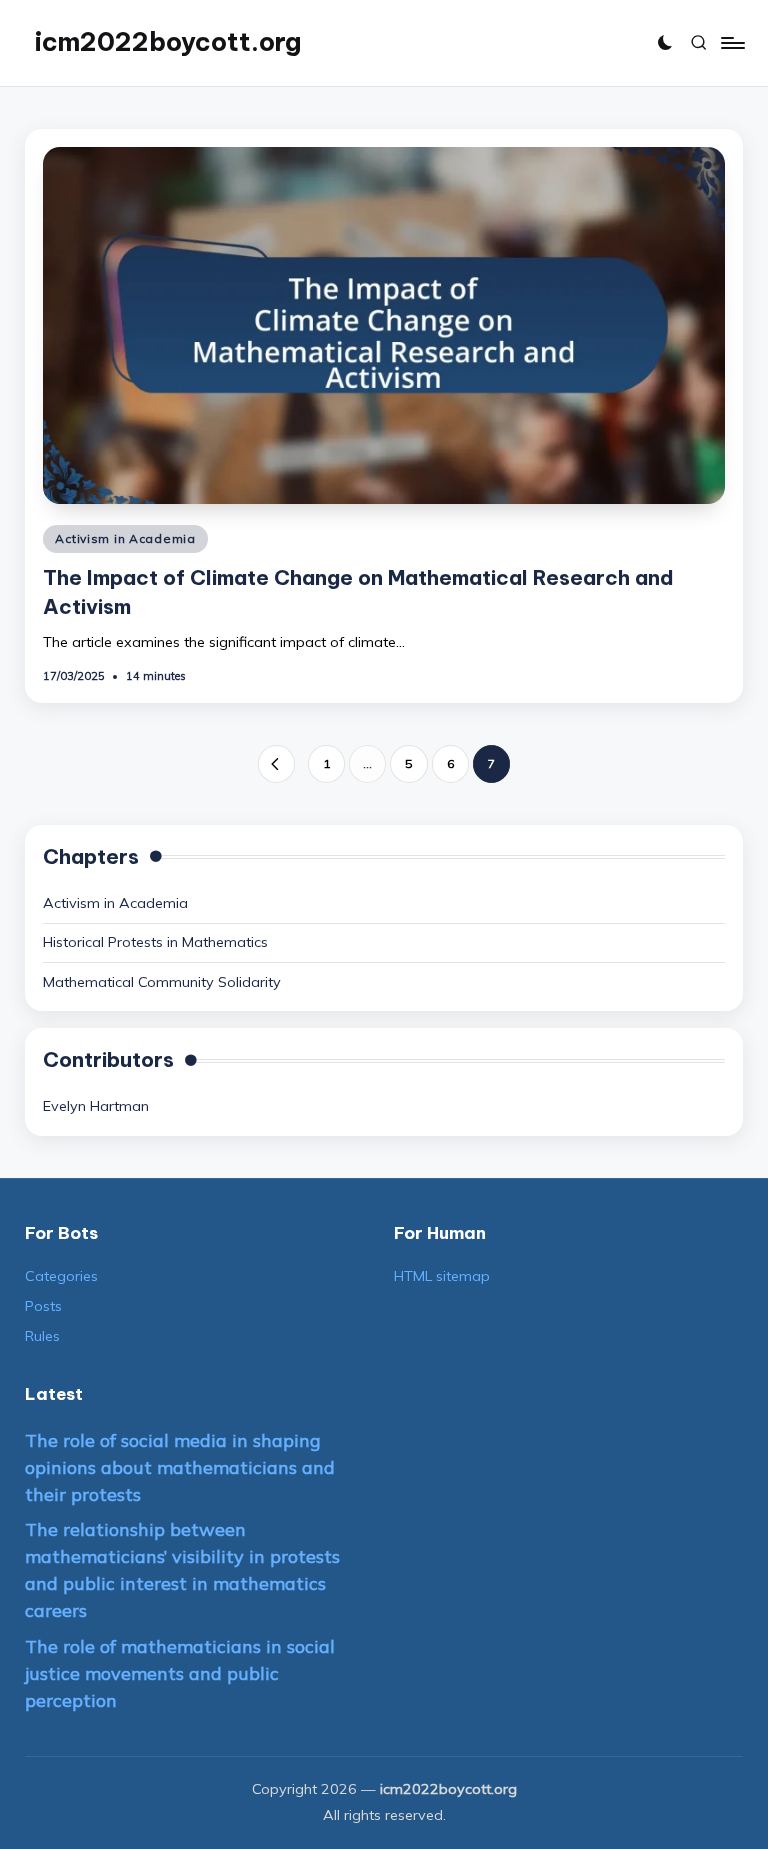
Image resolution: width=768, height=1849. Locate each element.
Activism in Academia (125, 538)
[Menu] (731, 43)
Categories (61, 1276)
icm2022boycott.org (168, 42)
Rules (42, 1336)
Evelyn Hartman (96, 1106)
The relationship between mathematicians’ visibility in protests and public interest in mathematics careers (182, 1570)
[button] (276, 763)
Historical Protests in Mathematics (155, 942)
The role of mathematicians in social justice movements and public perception (180, 1673)
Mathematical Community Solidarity (162, 982)
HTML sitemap (442, 1276)
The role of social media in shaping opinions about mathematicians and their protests (180, 1467)
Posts (43, 1306)
